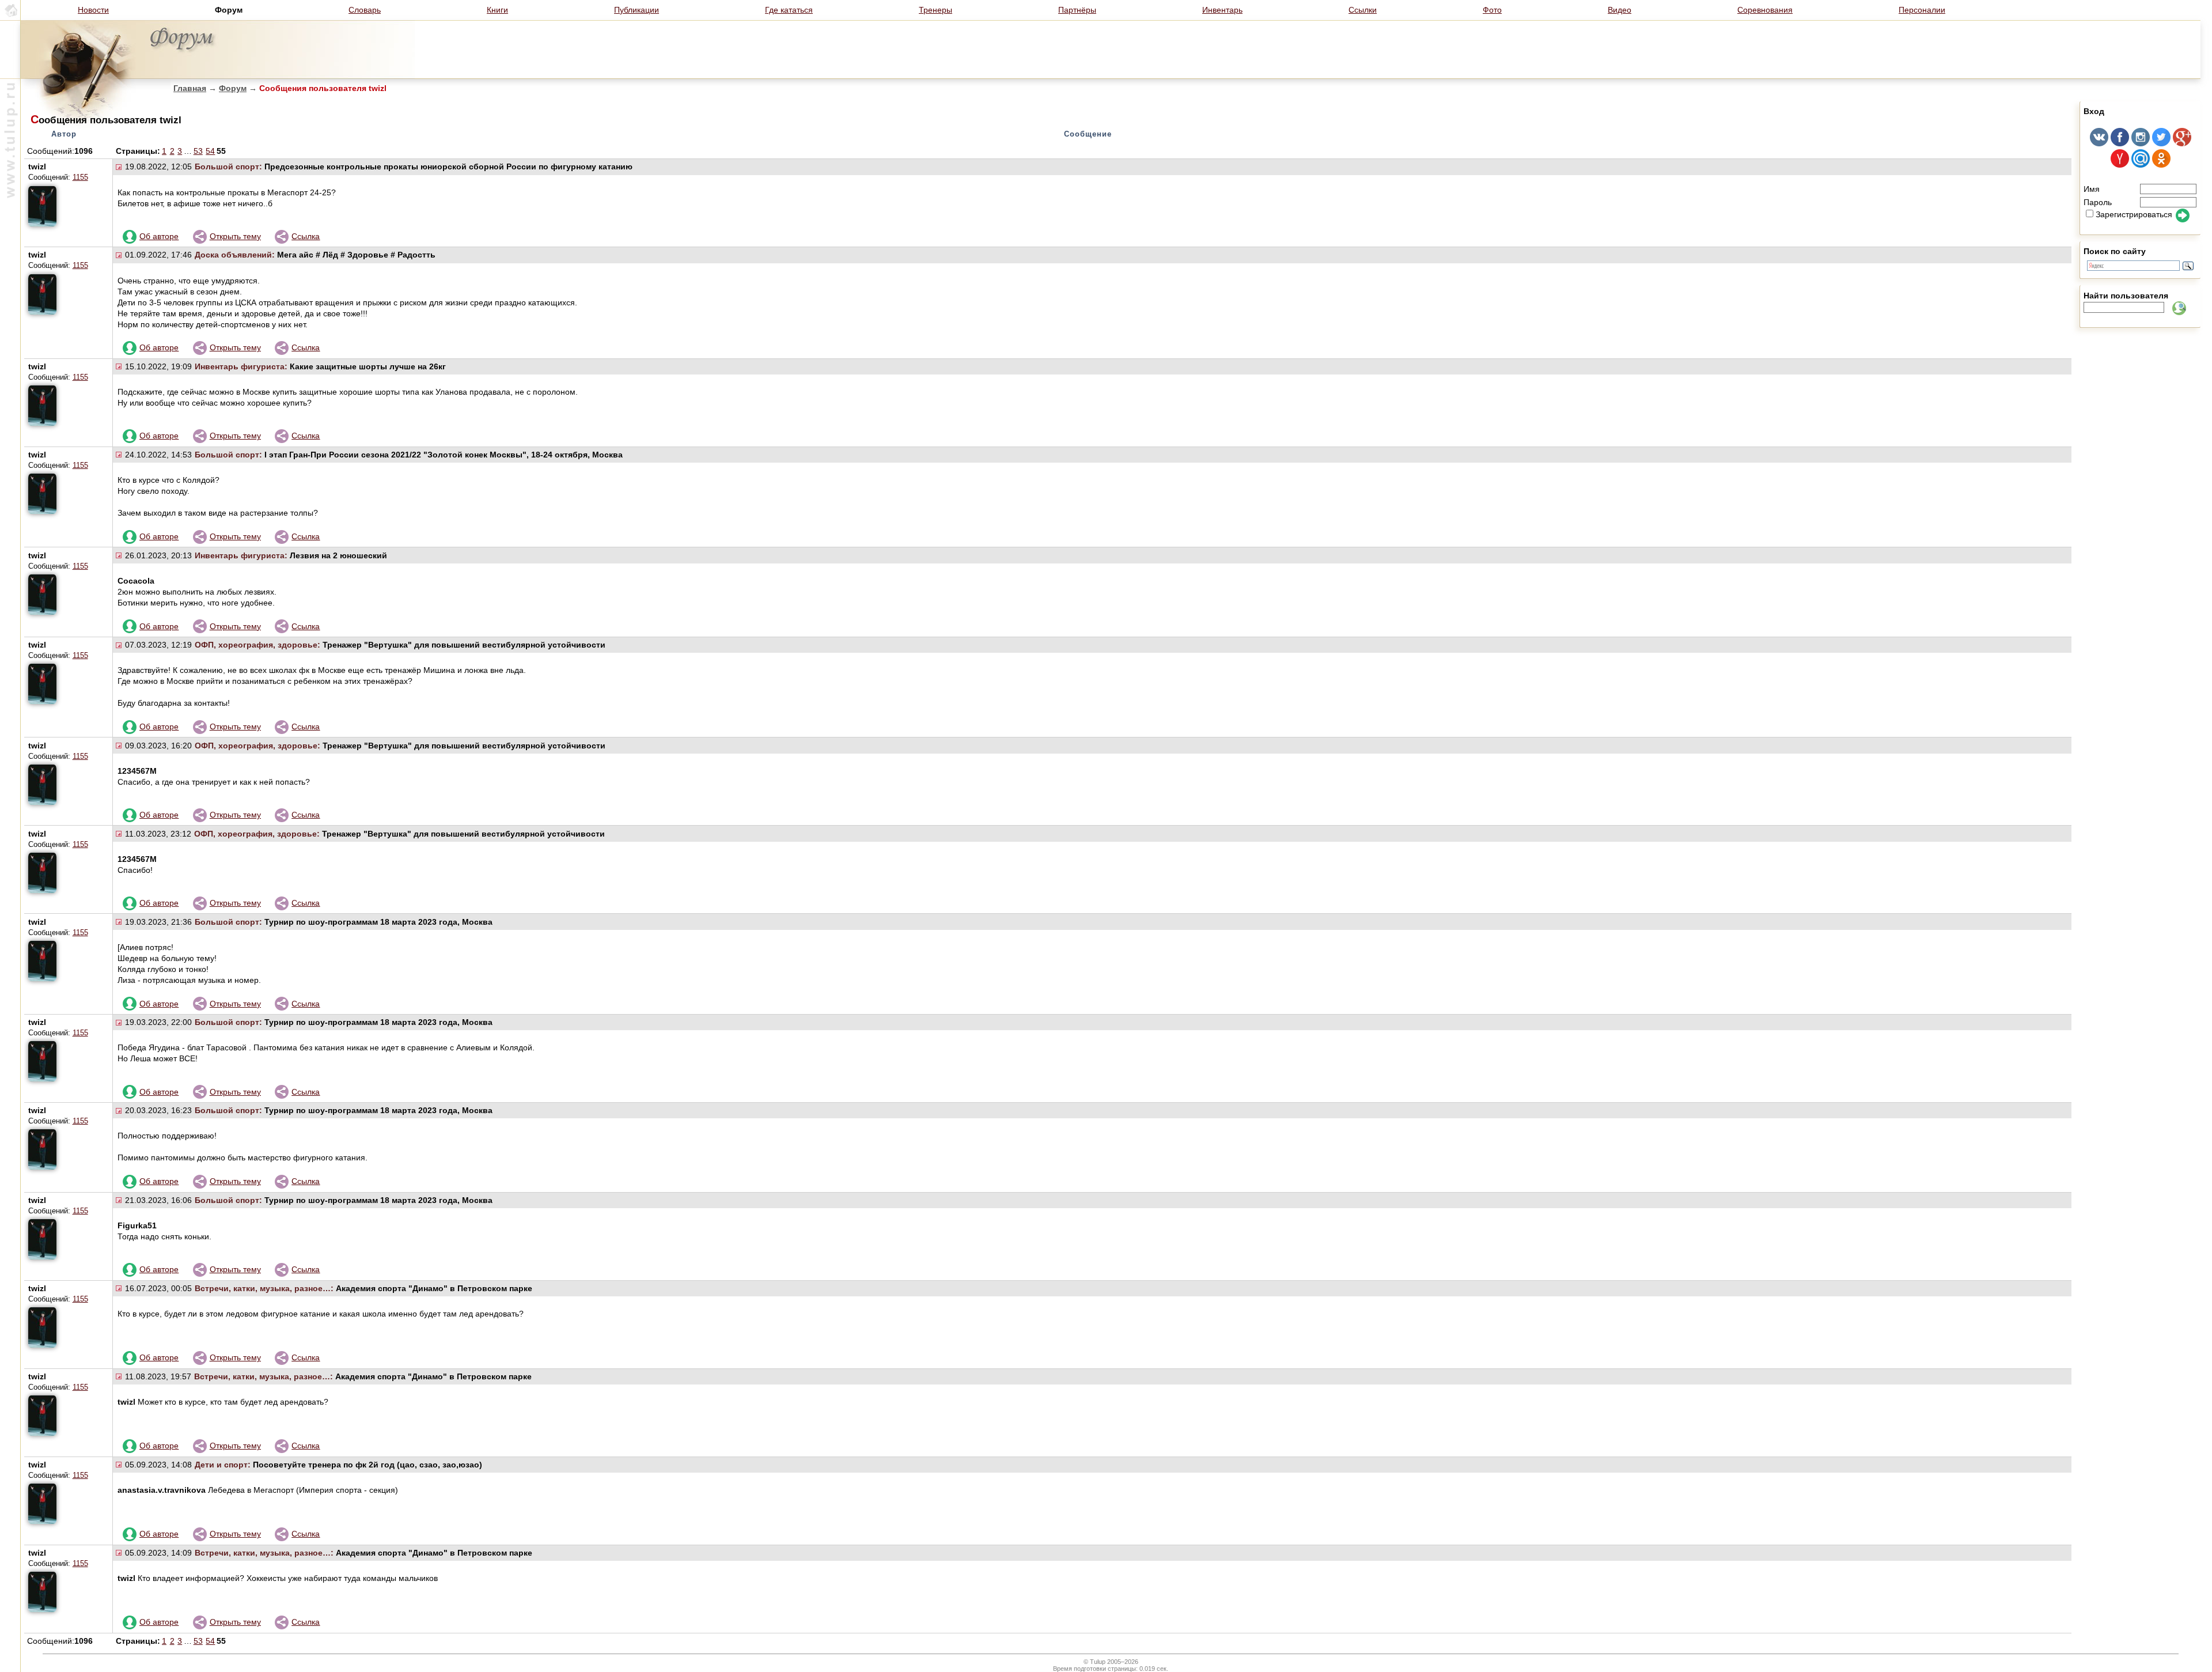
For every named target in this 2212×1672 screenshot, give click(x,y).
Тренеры (935, 10)
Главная (190, 88)
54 (210, 151)
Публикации (637, 10)
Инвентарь (1222, 10)
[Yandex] (2120, 165)
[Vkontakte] (2099, 143)
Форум (233, 88)
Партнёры (1077, 10)
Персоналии (1922, 10)
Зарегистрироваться (2134, 214)
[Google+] (2182, 143)
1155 (80, 177)
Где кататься (789, 10)
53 (198, 151)
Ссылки (1363, 10)
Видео (1620, 10)
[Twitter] (2161, 143)
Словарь (365, 10)
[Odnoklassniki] (2161, 165)
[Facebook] (2120, 143)
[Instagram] (2141, 143)
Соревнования (1765, 10)
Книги (497, 10)
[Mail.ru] (2141, 165)
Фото (1492, 10)
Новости (93, 10)
